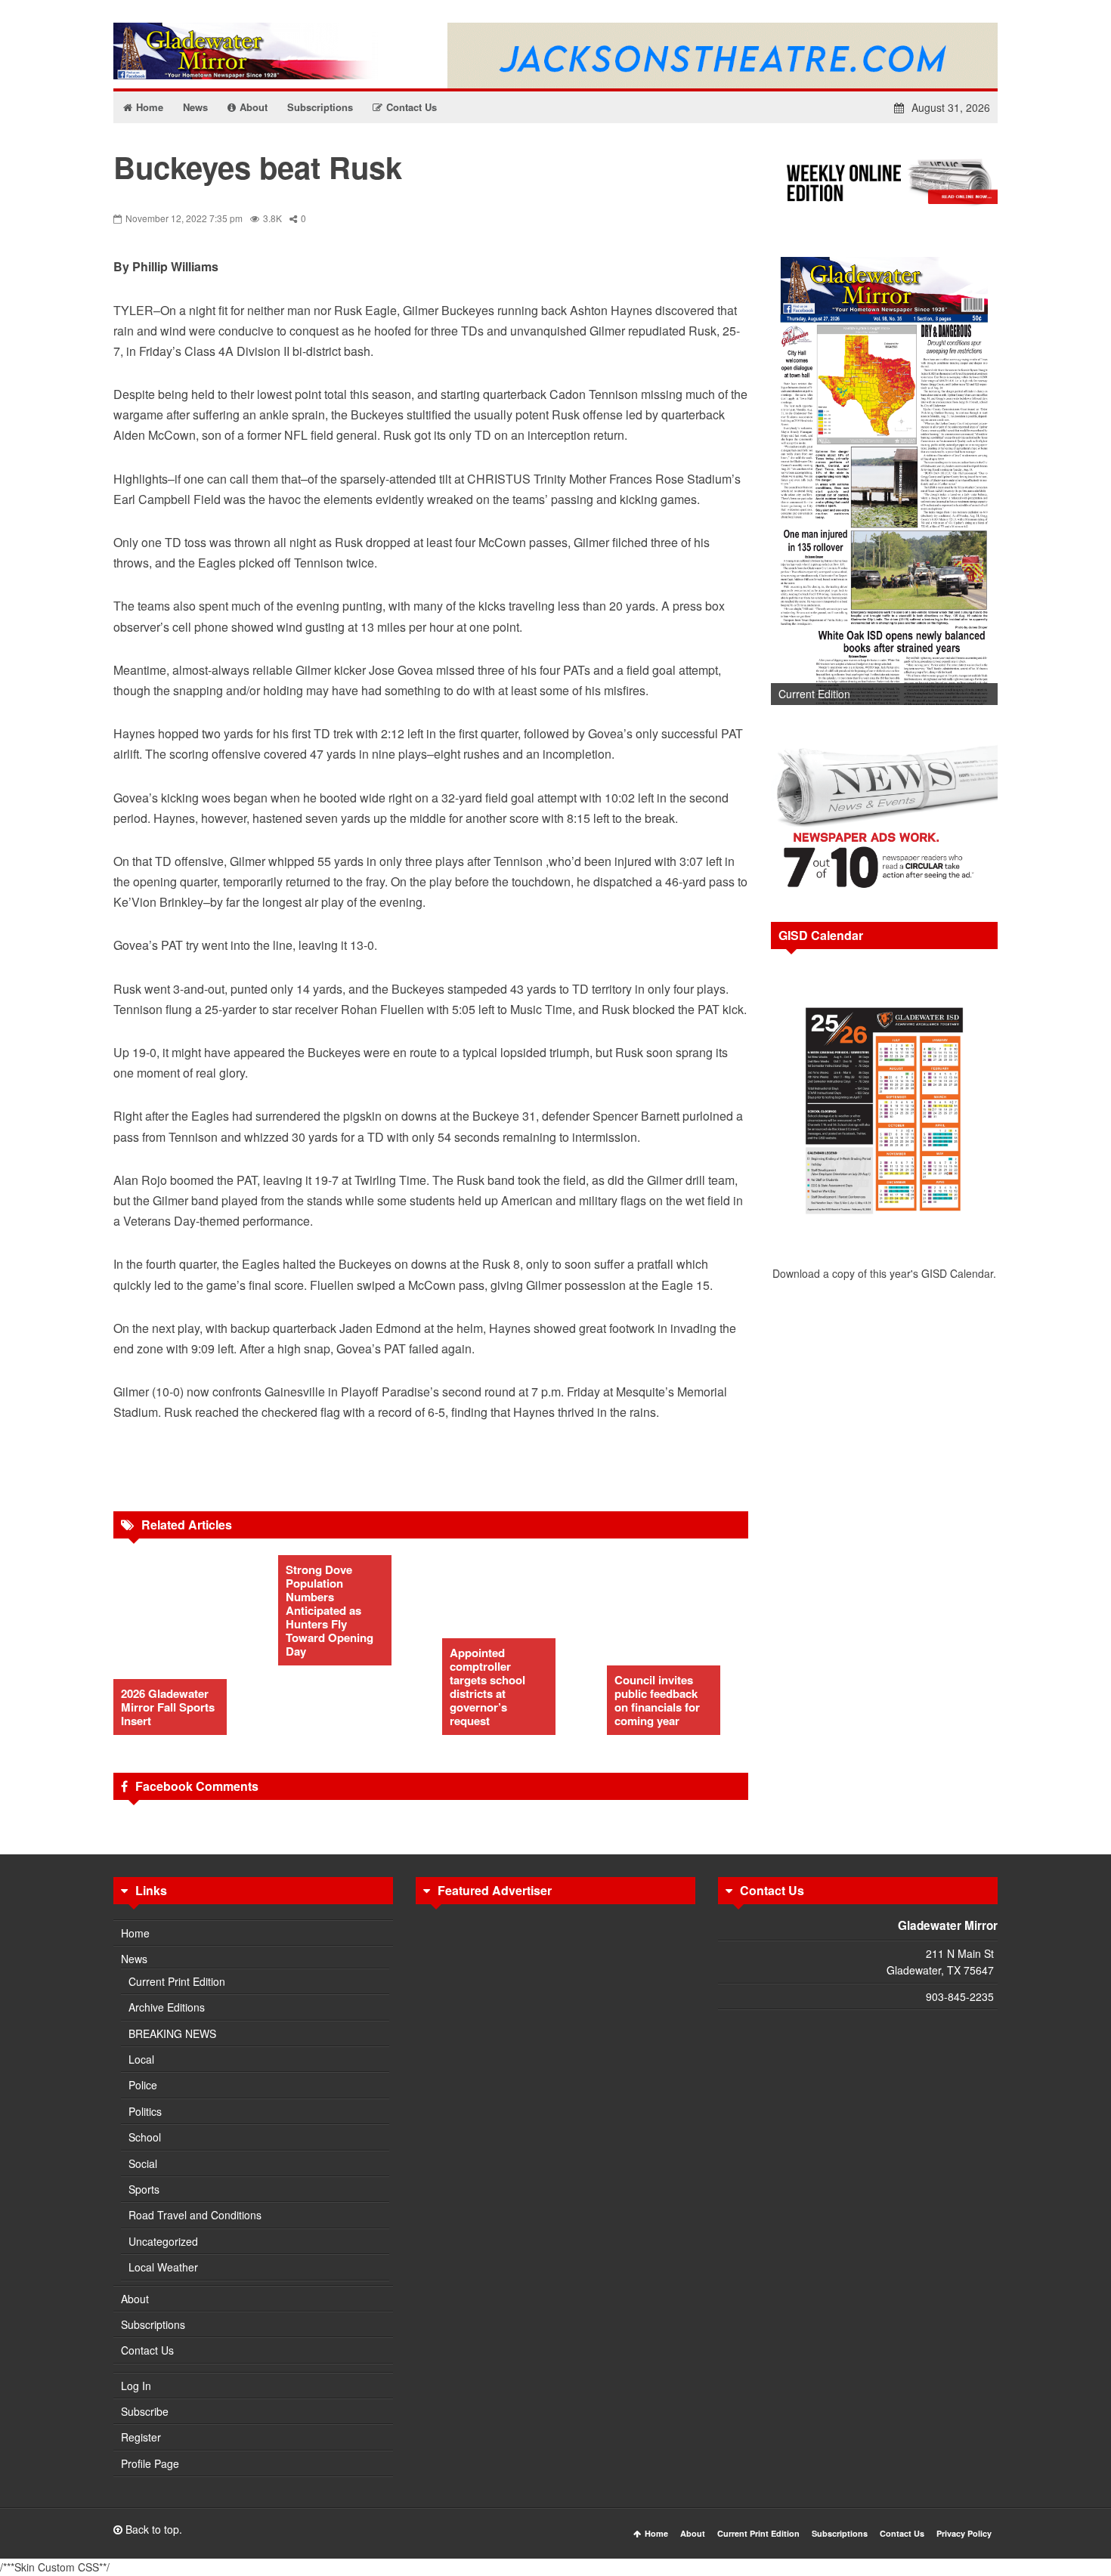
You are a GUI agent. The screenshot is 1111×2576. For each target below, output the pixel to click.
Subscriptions (153, 2324)
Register (141, 2437)
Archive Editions (167, 2007)
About (135, 2299)
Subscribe (145, 2411)
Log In (136, 2386)
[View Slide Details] (884, 476)
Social (143, 2163)
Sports (144, 2189)
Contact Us (147, 2350)
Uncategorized (163, 2241)
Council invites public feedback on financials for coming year (657, 1700)
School (145, 2137)
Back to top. (152, 2529)
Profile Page (150, 2463)
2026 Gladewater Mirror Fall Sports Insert (168, 1707)
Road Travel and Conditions (195, 2215)
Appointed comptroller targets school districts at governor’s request (487, 1687)
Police (143, 2085)
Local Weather (163, 2267)
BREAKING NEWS (172, 2033)
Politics (145, 2111)
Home (135, 1933)
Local (141, 2059)
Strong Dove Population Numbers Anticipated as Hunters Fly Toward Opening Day (330, 1610)
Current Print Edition (177, 1981)
